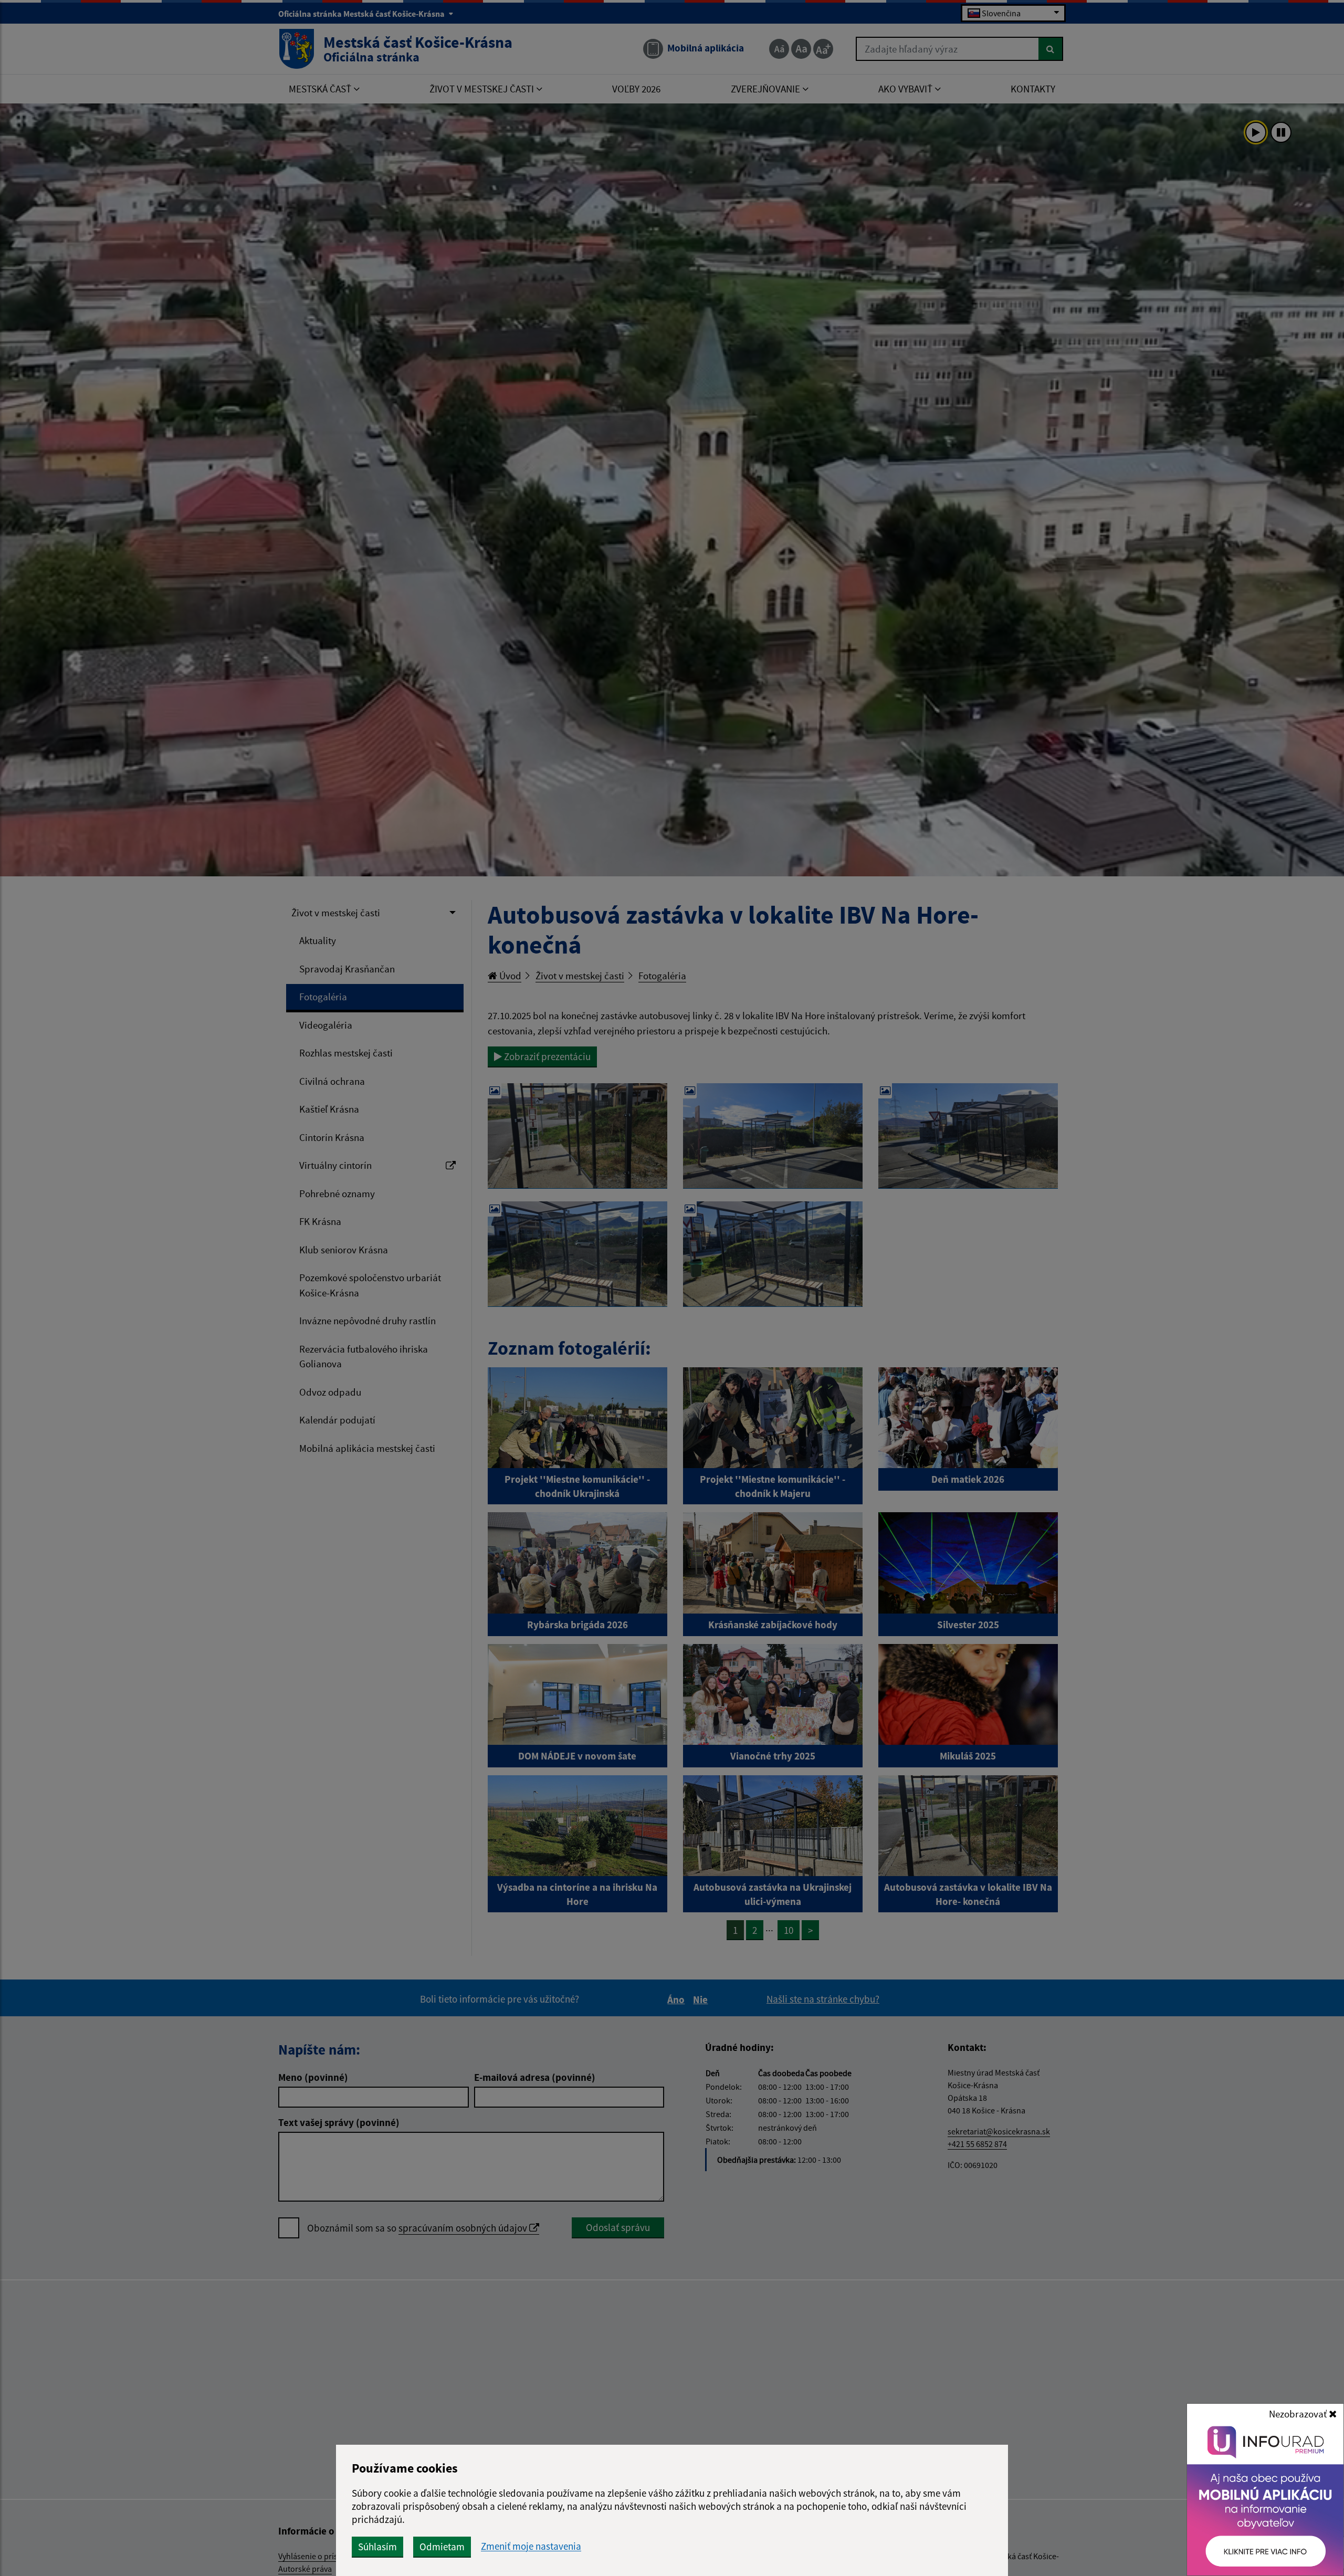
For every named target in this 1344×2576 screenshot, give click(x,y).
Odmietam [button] (442, 2547)
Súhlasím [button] (377, 2547)
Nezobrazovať (1299, 2414)
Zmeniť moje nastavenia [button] (531, 2546)
